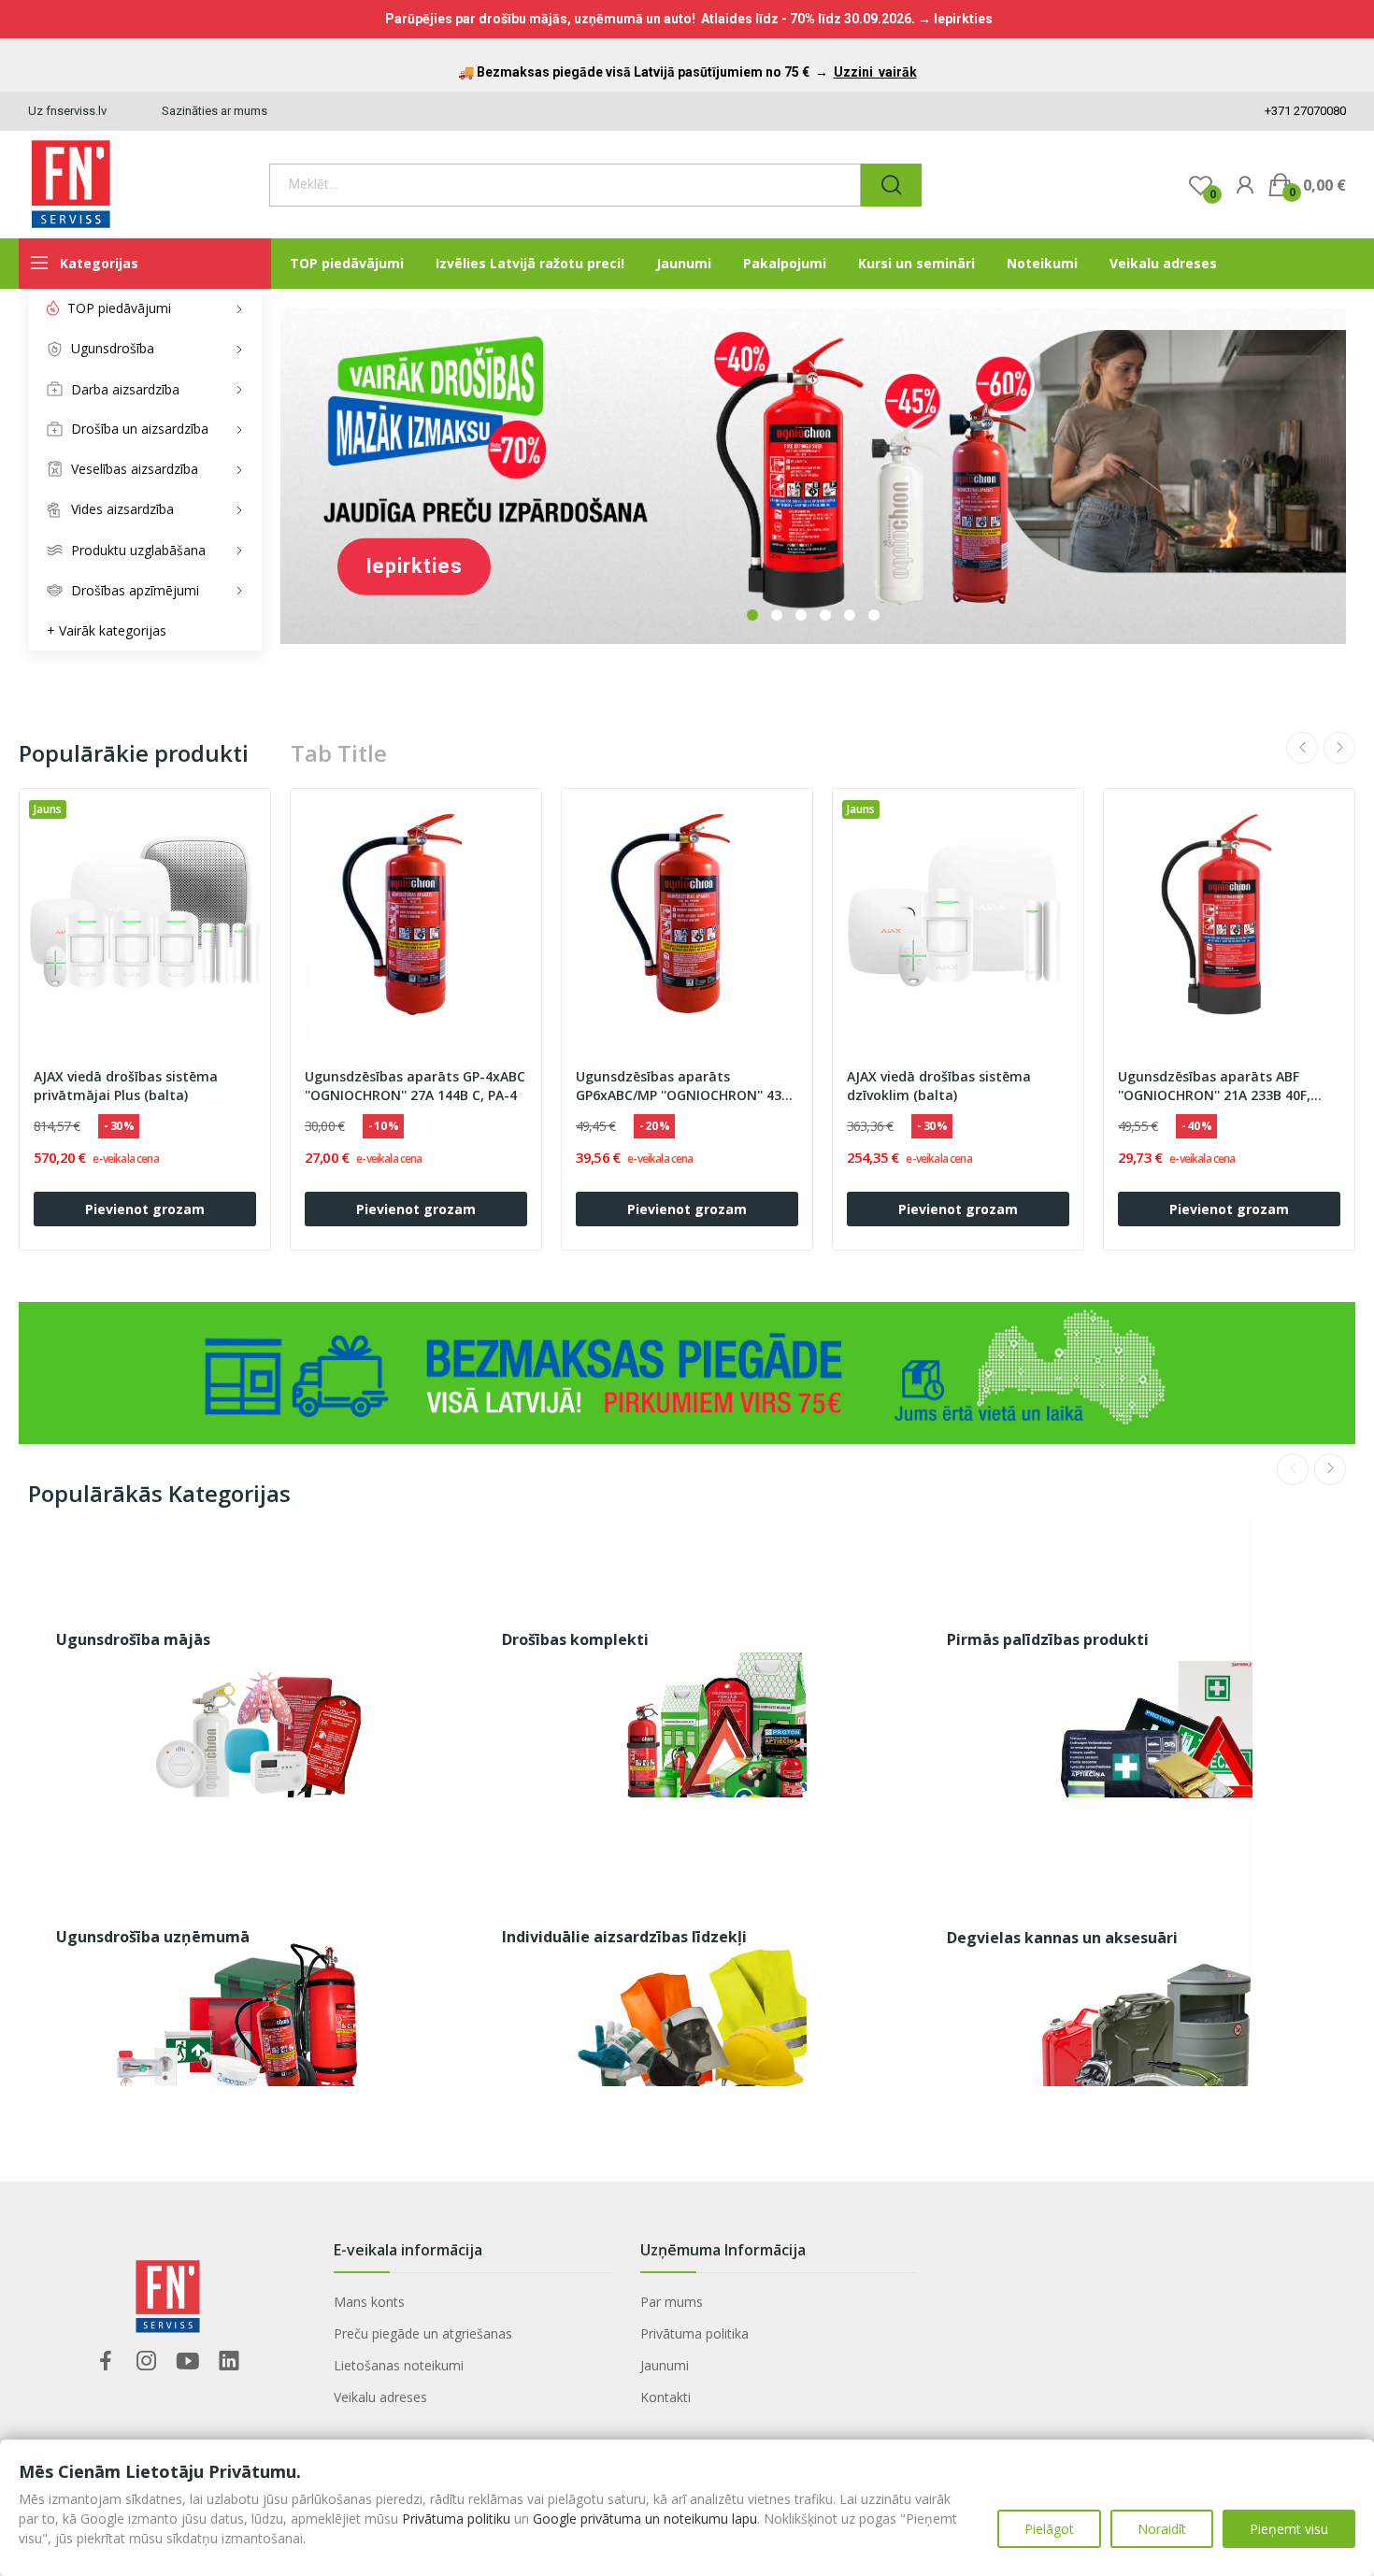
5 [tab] (850, 615)
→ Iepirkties (955, 19)
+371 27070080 (1304, 111)
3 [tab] (801, 615)
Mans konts (369, 2302)
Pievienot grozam (145, 1209)
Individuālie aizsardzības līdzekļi (624, 1937)
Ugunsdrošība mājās (133, 1639)
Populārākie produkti (134, 753)
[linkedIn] (229, 2361)
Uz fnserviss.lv (67, 111)
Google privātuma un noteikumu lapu (645, 2519)
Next (1339, 748)
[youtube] (188, 2361)
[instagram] (147, 2361)
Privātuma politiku (456, 2519)
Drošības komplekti (575, 1639)
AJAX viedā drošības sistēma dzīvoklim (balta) (939, 1086)
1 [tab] (752, 615)
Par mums (672, 2302)
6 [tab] (874, 615)
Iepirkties (414, 566)
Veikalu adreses (380, 2397)
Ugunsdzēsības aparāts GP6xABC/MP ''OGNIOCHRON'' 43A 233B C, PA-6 (683, 1086)
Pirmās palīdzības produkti (1048, 1639)
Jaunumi (665, 2365)
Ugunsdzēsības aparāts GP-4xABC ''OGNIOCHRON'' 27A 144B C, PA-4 (415, 1086)
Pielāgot (1049, 2529)
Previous (1302, 748)
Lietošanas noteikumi (399, 2365)
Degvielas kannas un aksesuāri (1062, 1938)
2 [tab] (777, 615)
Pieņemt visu (1289, 2529)
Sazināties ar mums (215, 111)
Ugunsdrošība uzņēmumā (153, 1937)
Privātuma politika (694, 2333)
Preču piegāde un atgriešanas (423, 2333)
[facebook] (106, 2361)
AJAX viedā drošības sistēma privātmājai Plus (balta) (126, 1086)
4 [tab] (825, 615)
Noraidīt (1162, 2529)
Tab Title (339, 753)
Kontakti (666, 2397)
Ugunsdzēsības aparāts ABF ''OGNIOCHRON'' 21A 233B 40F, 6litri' (1214, 1086)
